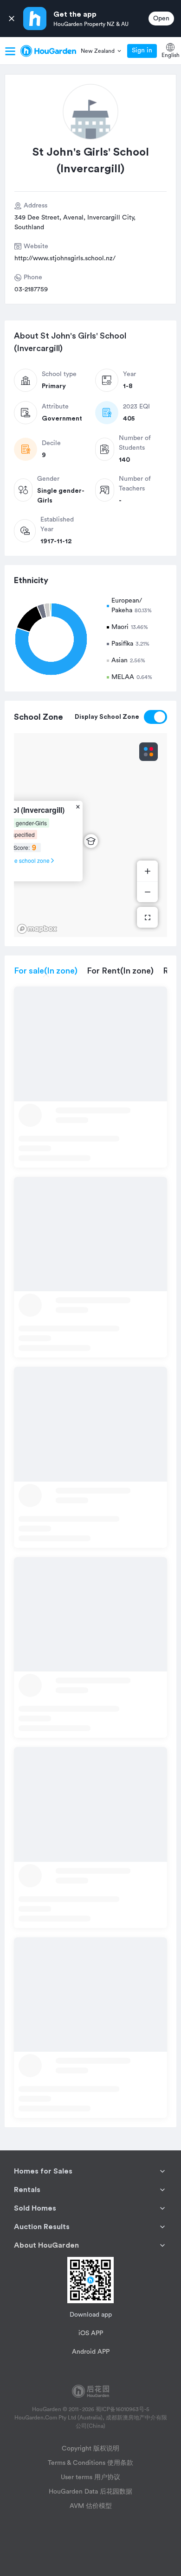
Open (161, 19)
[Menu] (10, 51)
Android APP (91, 2352)
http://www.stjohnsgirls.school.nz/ (65, 258)
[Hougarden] (48, 51)
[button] (102, 51)
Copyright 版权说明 (90, 2449)
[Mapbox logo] (37, 929)
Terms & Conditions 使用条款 (90, 2463)
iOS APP (91, 2333)
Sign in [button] (142, 50)
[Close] (12, 19)
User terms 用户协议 (90, 2477)
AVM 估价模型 (91, 2506)
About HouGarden (46, 2245)
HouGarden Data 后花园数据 (90, 2492)
